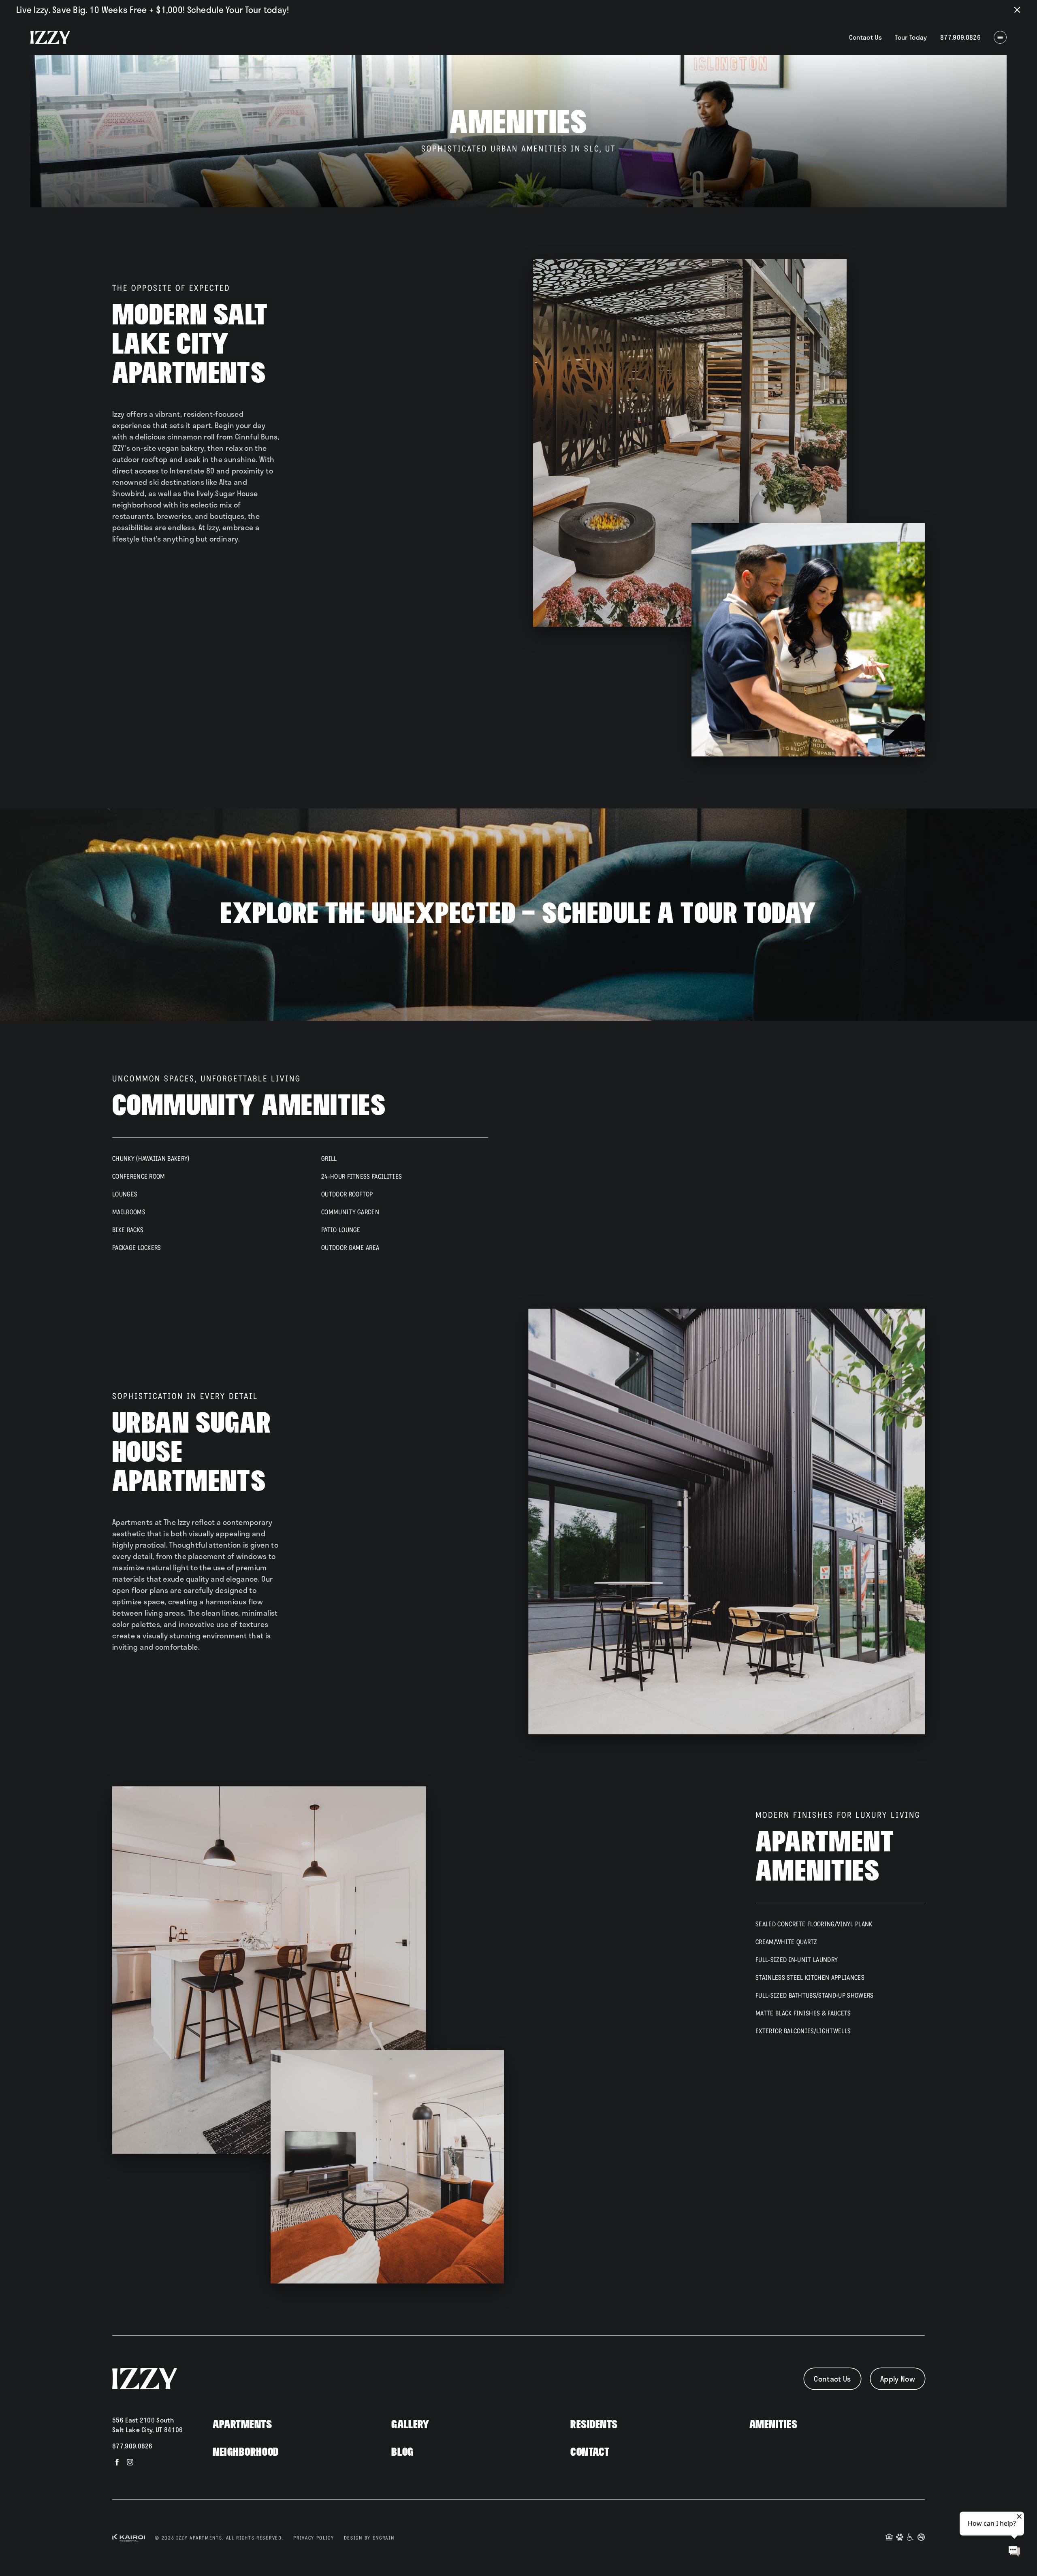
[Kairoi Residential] (129, 2538)
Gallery (410, 2425)
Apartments (242, 2425)
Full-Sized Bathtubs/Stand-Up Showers (815, 1995)
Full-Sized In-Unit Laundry (797, 1960)
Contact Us (866, 37)
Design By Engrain (369, 2538)
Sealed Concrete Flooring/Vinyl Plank (814, 1924)
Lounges (125, 1194)
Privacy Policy (314, 2538)
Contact (590, 2452)
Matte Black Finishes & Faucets (803, 2013)
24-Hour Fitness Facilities (362, 1176)
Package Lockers (137, 1248)
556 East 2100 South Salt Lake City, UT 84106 (148, 2425)
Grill (329, 1159)
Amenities (773, 2425)
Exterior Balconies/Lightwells (803, 2031)
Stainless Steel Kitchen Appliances (810, 1978)
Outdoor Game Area (350, 1248)
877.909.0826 (132, 2446)
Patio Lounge (341, 1230)
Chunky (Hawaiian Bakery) (151, 1159)
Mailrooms (129, 1212)
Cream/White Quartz (786, 1942)
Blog (402, 2452)
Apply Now (898, 2379)
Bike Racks (128, 1230)
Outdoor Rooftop (347, 1194)
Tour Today (911, 37)
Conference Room (139, 1176)
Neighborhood (246, 2452)
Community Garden (350, 1212)
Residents (594, 2425)
